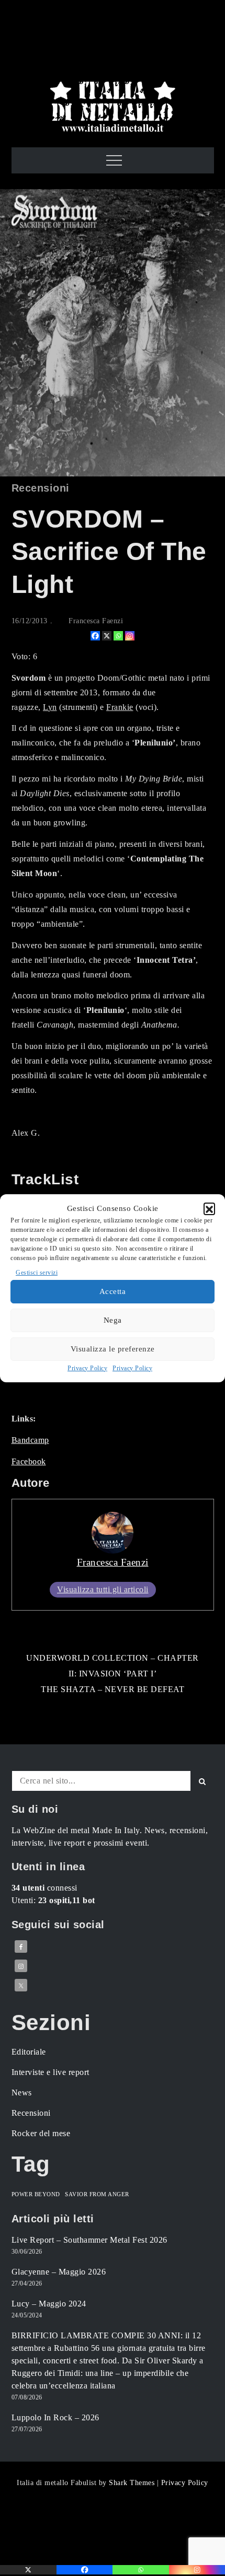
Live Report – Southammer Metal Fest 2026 (89, 2240)
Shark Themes (133, 2483)
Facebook (29, 1461)
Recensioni (41, 488)
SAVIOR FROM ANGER (97, 2194)
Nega (113, 1320)
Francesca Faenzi (96, 621)
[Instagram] (130, 636)
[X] (107, 636)
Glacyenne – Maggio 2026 (59, 2272)
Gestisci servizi (37, 1273)
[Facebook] (95, 636)
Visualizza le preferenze (113, 1349)
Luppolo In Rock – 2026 (55, 2417)
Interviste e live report (50, 2072)
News (22, 2093)
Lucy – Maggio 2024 (49, 2304)
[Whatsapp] (118, 636)
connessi (44, 1888)
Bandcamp (30, 1440)
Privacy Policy (87, 1368)
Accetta (113, 1291)
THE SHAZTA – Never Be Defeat (113, 1689)
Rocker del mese (41, 2133)
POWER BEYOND (36, 2194)
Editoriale (29, 2052)
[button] (209, 1208)
